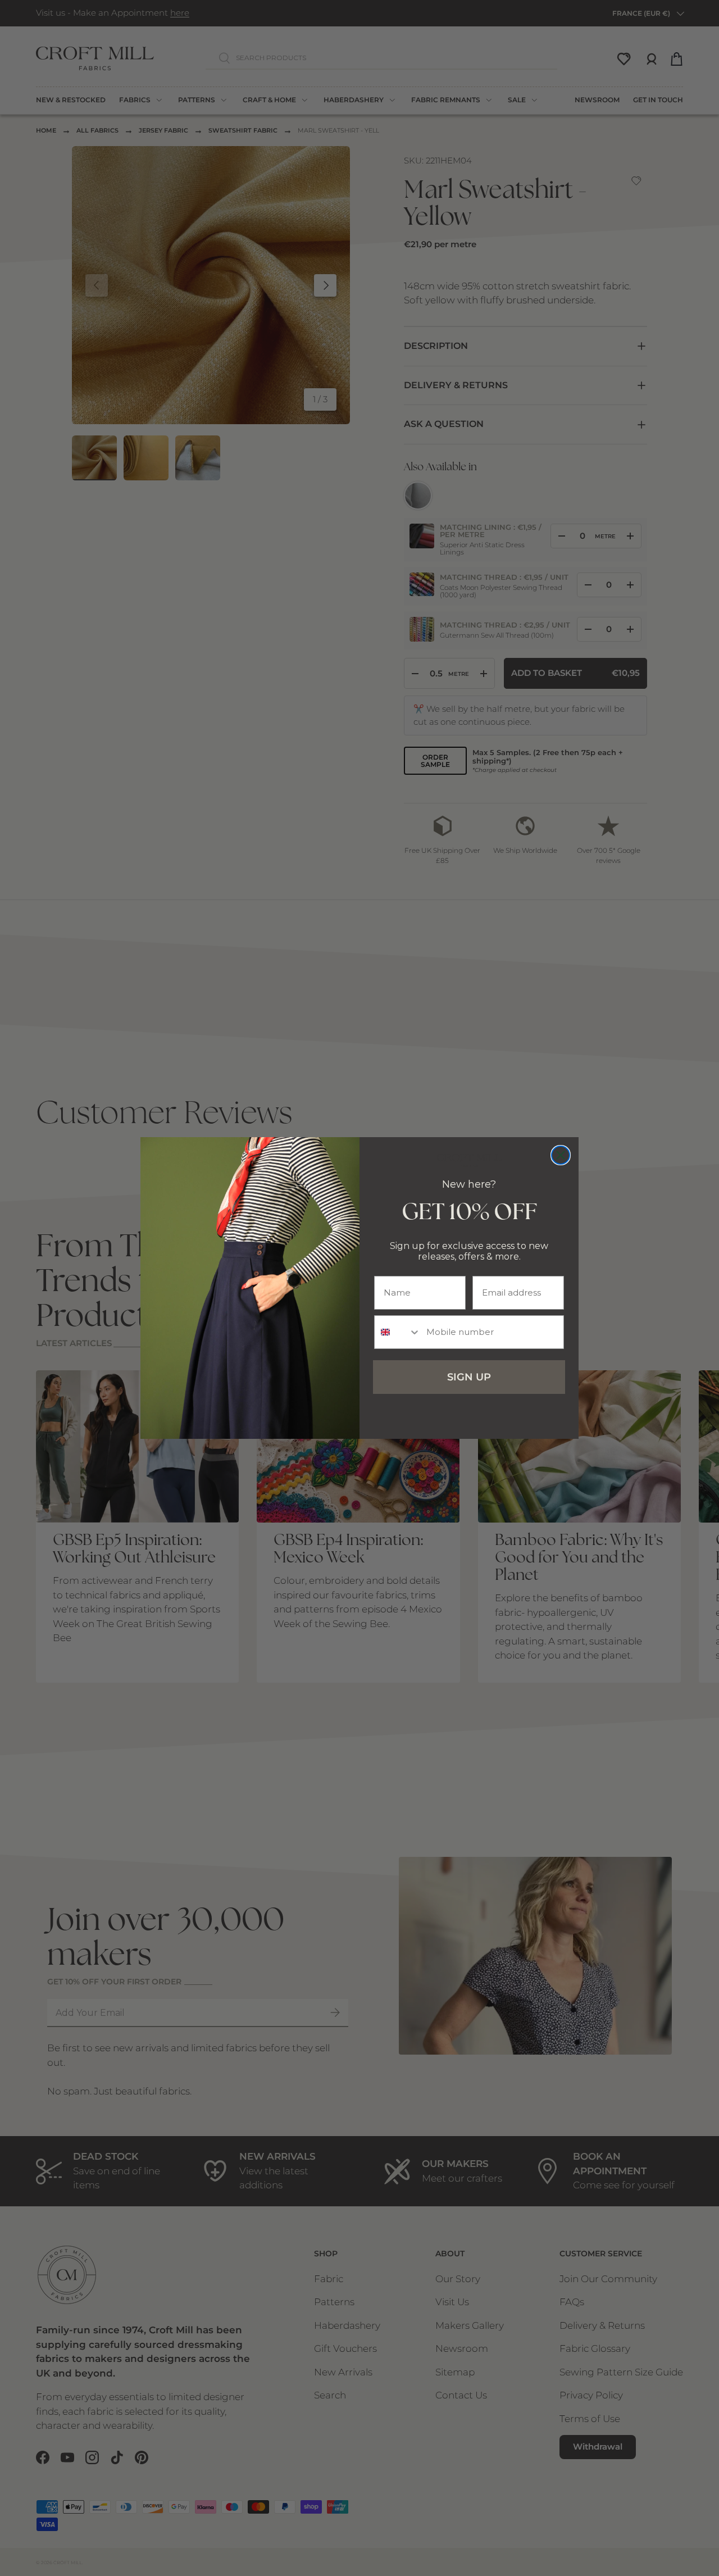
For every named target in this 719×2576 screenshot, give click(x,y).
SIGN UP (469, 1377)
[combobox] (398, 1332)
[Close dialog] (561, 1155)
